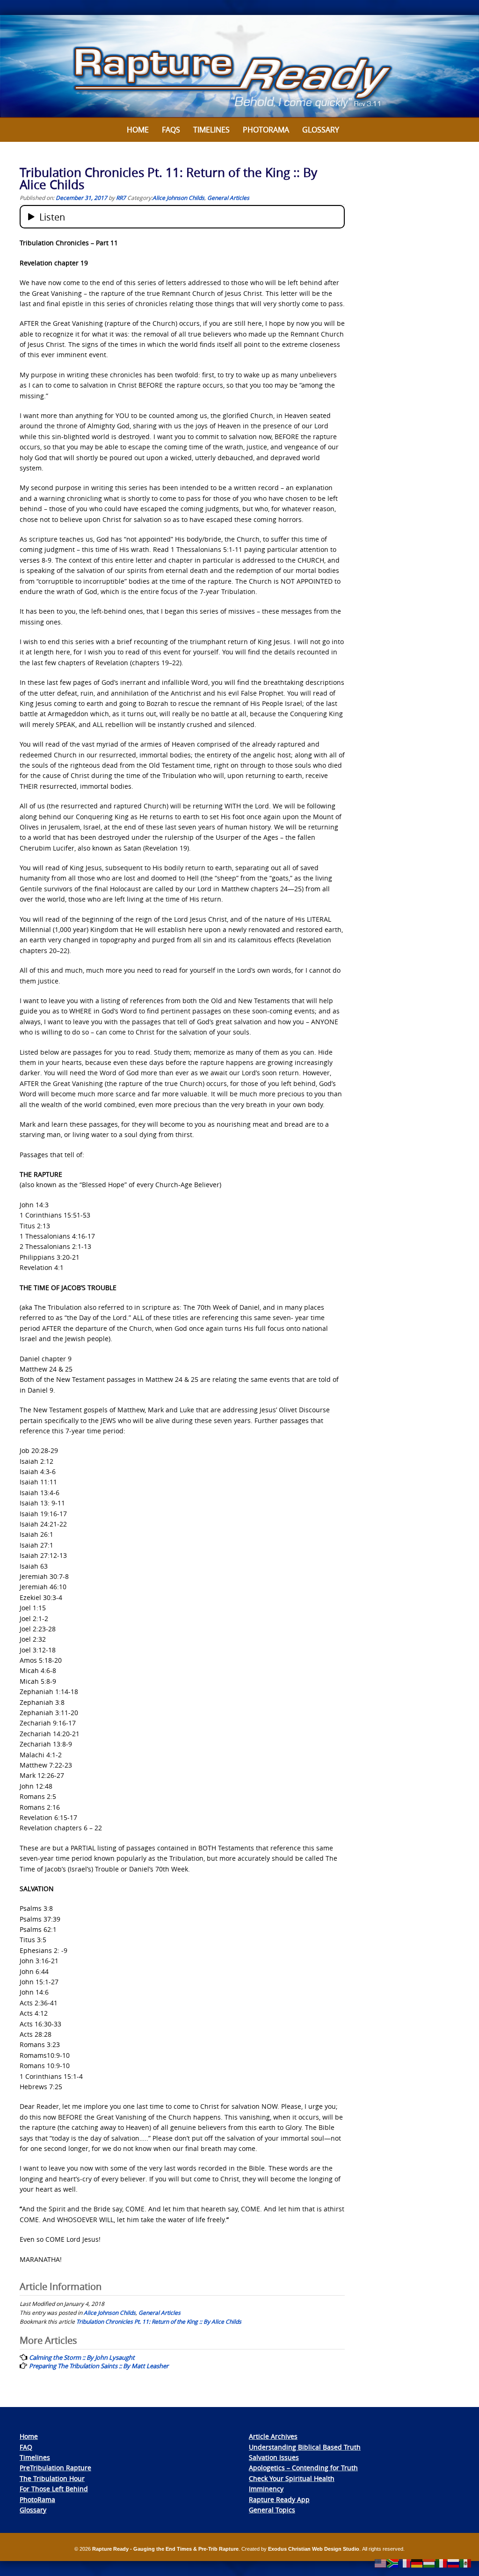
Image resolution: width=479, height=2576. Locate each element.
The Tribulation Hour (52, 2478)
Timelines (211, 130)
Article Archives (273, 2436)
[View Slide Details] (239, 66)
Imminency (266, 2489)
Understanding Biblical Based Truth (305, 2447)
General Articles (228, 198)
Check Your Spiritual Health (292, 2478)
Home (138, 130)
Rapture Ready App (279, 2499)
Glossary (321, 130)
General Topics (272, 2510)
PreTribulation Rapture (55, 2468)
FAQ (26, 2447)
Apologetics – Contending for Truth (303, 2468)
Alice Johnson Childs (178, 198)
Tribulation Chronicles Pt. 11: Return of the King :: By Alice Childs (159, 2321)
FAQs (171, 130)
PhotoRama (37, 2499)
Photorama (266, 130)
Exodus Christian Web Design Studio (314, 2549)
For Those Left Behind (54, 2489)
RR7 (121, 198)
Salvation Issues (274, 2457)
